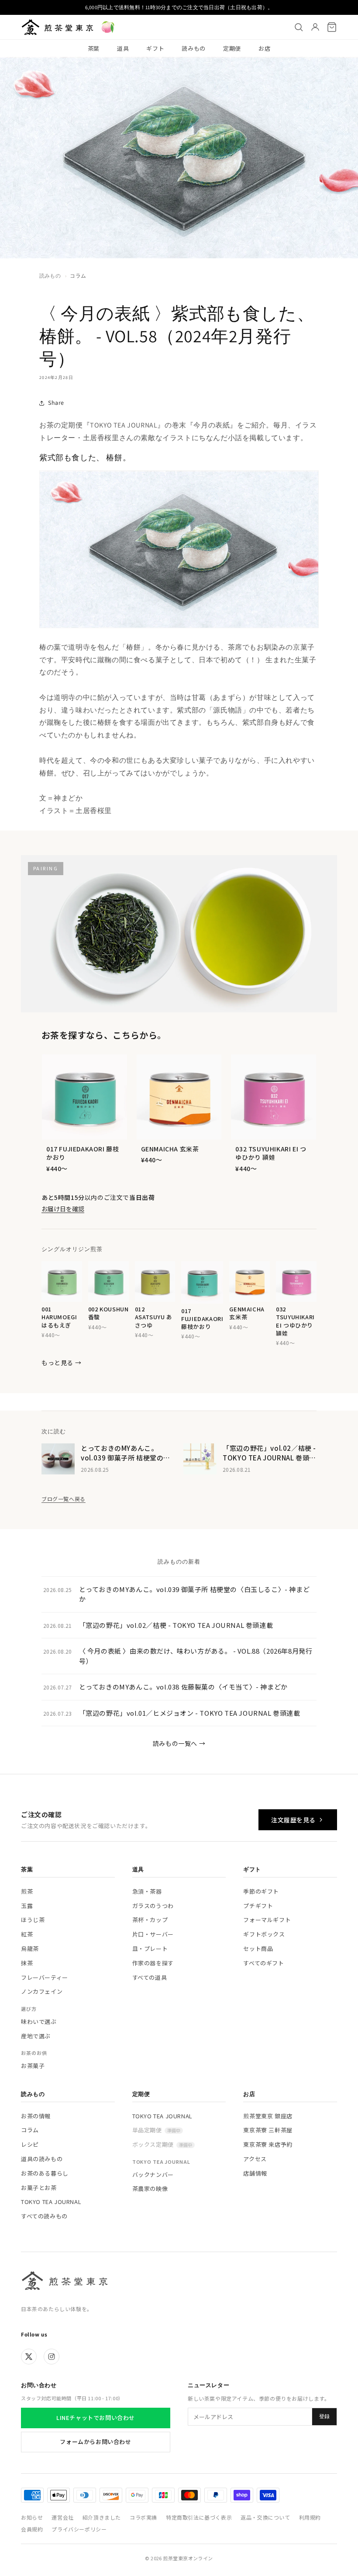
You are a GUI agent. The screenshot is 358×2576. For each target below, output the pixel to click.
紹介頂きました (102, 2517)
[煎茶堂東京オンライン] (57, 27)
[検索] (299, 27)
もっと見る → (61, 1363)
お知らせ (32, 2517)
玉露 (27, 1906)
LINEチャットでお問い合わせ (96, 2418)
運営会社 (62, 2517)
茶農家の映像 (150, 2188)
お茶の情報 (36, 2116)
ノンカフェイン (42, 1991)
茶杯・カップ (150, 1920)
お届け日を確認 (63, 1209)
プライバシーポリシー (79, 2529)
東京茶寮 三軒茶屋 (268, 2130)
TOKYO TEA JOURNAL (51, 2202)
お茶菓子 (33, 2066)
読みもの (194, 48)
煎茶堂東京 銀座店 (268, 2116)
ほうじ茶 (33, 1920)
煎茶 (27, 1891)
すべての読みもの (44, 2216)
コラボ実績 (143, 2517)
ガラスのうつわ (153, 1906)
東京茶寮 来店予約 (268, 2144)
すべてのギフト (263, 1963)
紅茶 (27, 1934)
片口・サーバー (153, 1934)
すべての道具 (150, 1977)
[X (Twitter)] (29, 2357)
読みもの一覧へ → (179, 1743)
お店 (264, 48)
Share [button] (56, 403)
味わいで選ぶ (39, 2022)
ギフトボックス (264, 1934)
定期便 (232, 48)
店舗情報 (255, 2173)
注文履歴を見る (293, 1820)
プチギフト (258, 1906)
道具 (123, 48)
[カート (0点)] (332, 27)
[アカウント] (315, 27)
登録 (324, 2416)
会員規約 (32, 2529)
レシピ (30, 2144)
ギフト (155, 48)
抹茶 (27, 1963)
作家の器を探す (153, 1963)
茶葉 (94, 48)
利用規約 (310, 2517)
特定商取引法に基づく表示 (199, 2517)
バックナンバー (153, 2174)
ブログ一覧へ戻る (64, 1499)
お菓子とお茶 (39, 2188)
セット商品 (258, 1949)
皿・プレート (150, 1949)
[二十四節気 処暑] (108, 27)
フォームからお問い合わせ (95, 2442)
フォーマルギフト (267, 1920)
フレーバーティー (45, 1977)
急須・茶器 (147, 1891)
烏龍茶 (30, 1949)
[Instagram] (52, 2357)
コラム (78, 276)
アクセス (255, 2159)
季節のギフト (261, 1891)
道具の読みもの (42, 2159)
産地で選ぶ (36, 2036)
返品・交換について (265, 2517)
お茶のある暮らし (45, 2173)
